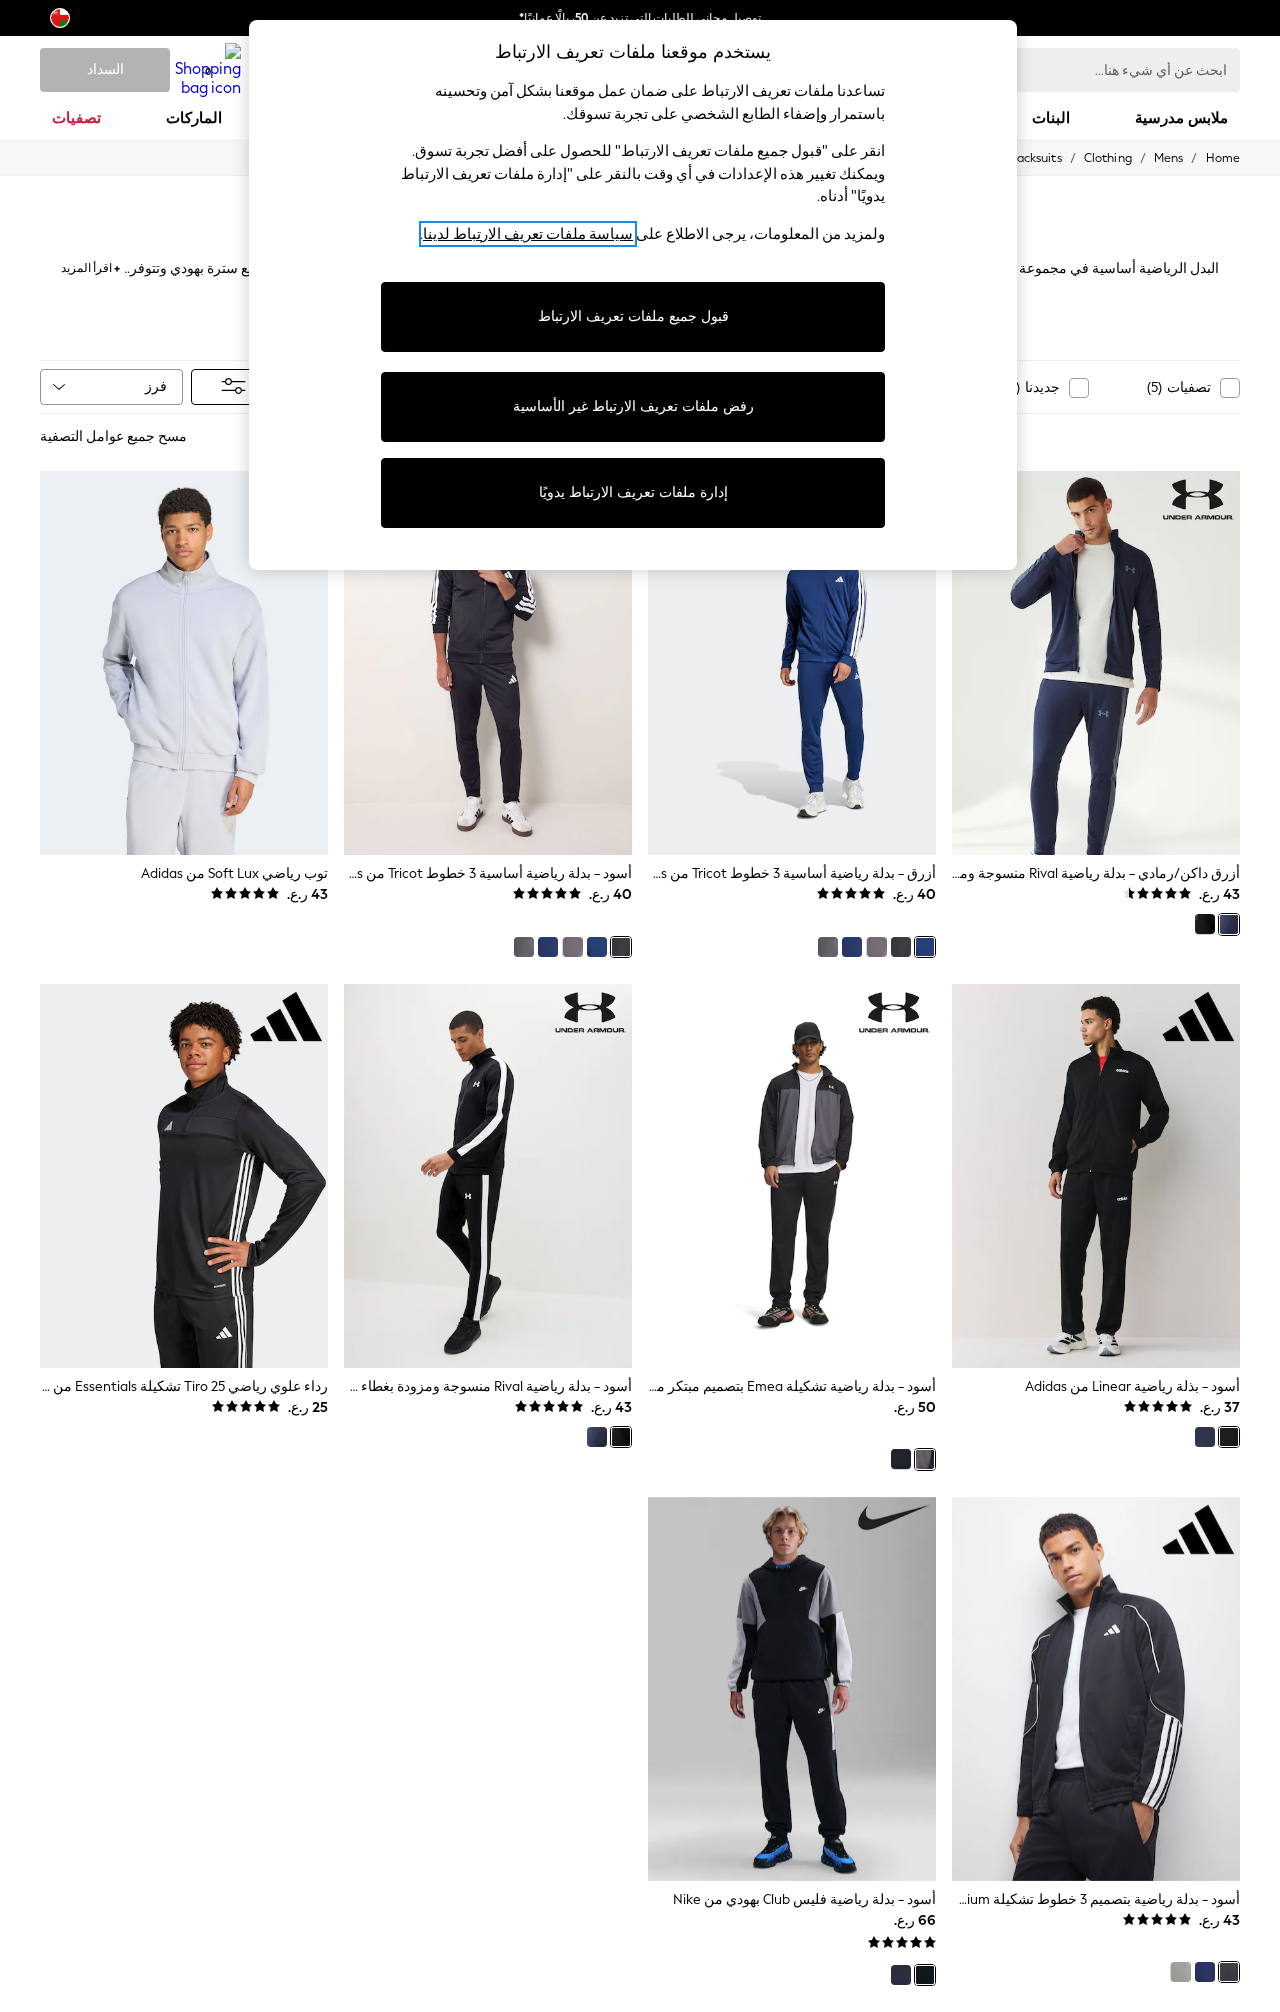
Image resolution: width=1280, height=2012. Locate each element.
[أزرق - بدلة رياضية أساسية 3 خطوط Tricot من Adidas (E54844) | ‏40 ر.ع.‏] (792, 663)
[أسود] (1205, 924)
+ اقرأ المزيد (90, 265)
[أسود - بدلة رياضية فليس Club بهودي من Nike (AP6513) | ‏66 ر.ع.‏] (792, 1689)
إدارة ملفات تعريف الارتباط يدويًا (633, 492)
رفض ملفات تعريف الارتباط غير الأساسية (633, 406)
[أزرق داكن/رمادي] (1229, 924)
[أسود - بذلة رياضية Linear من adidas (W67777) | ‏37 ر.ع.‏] (1096, 1176)
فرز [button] (156, 386)
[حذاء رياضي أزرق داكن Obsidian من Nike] (901, 1975)
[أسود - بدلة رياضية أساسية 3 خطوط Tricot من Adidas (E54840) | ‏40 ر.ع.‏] (488, 663)
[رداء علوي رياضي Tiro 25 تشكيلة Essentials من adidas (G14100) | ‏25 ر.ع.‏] (184, 1176)
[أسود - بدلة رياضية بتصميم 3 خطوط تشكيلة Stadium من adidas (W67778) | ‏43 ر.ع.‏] (1096, 1689)
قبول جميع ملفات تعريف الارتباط (633, 316)
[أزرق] (925, 947)
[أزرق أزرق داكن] (852, 947)
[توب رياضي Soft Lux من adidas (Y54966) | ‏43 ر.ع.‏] (184, 663)
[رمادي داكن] (828, 947)
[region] (633, 295)
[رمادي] (876, 947)
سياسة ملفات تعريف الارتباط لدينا (528, 234)
